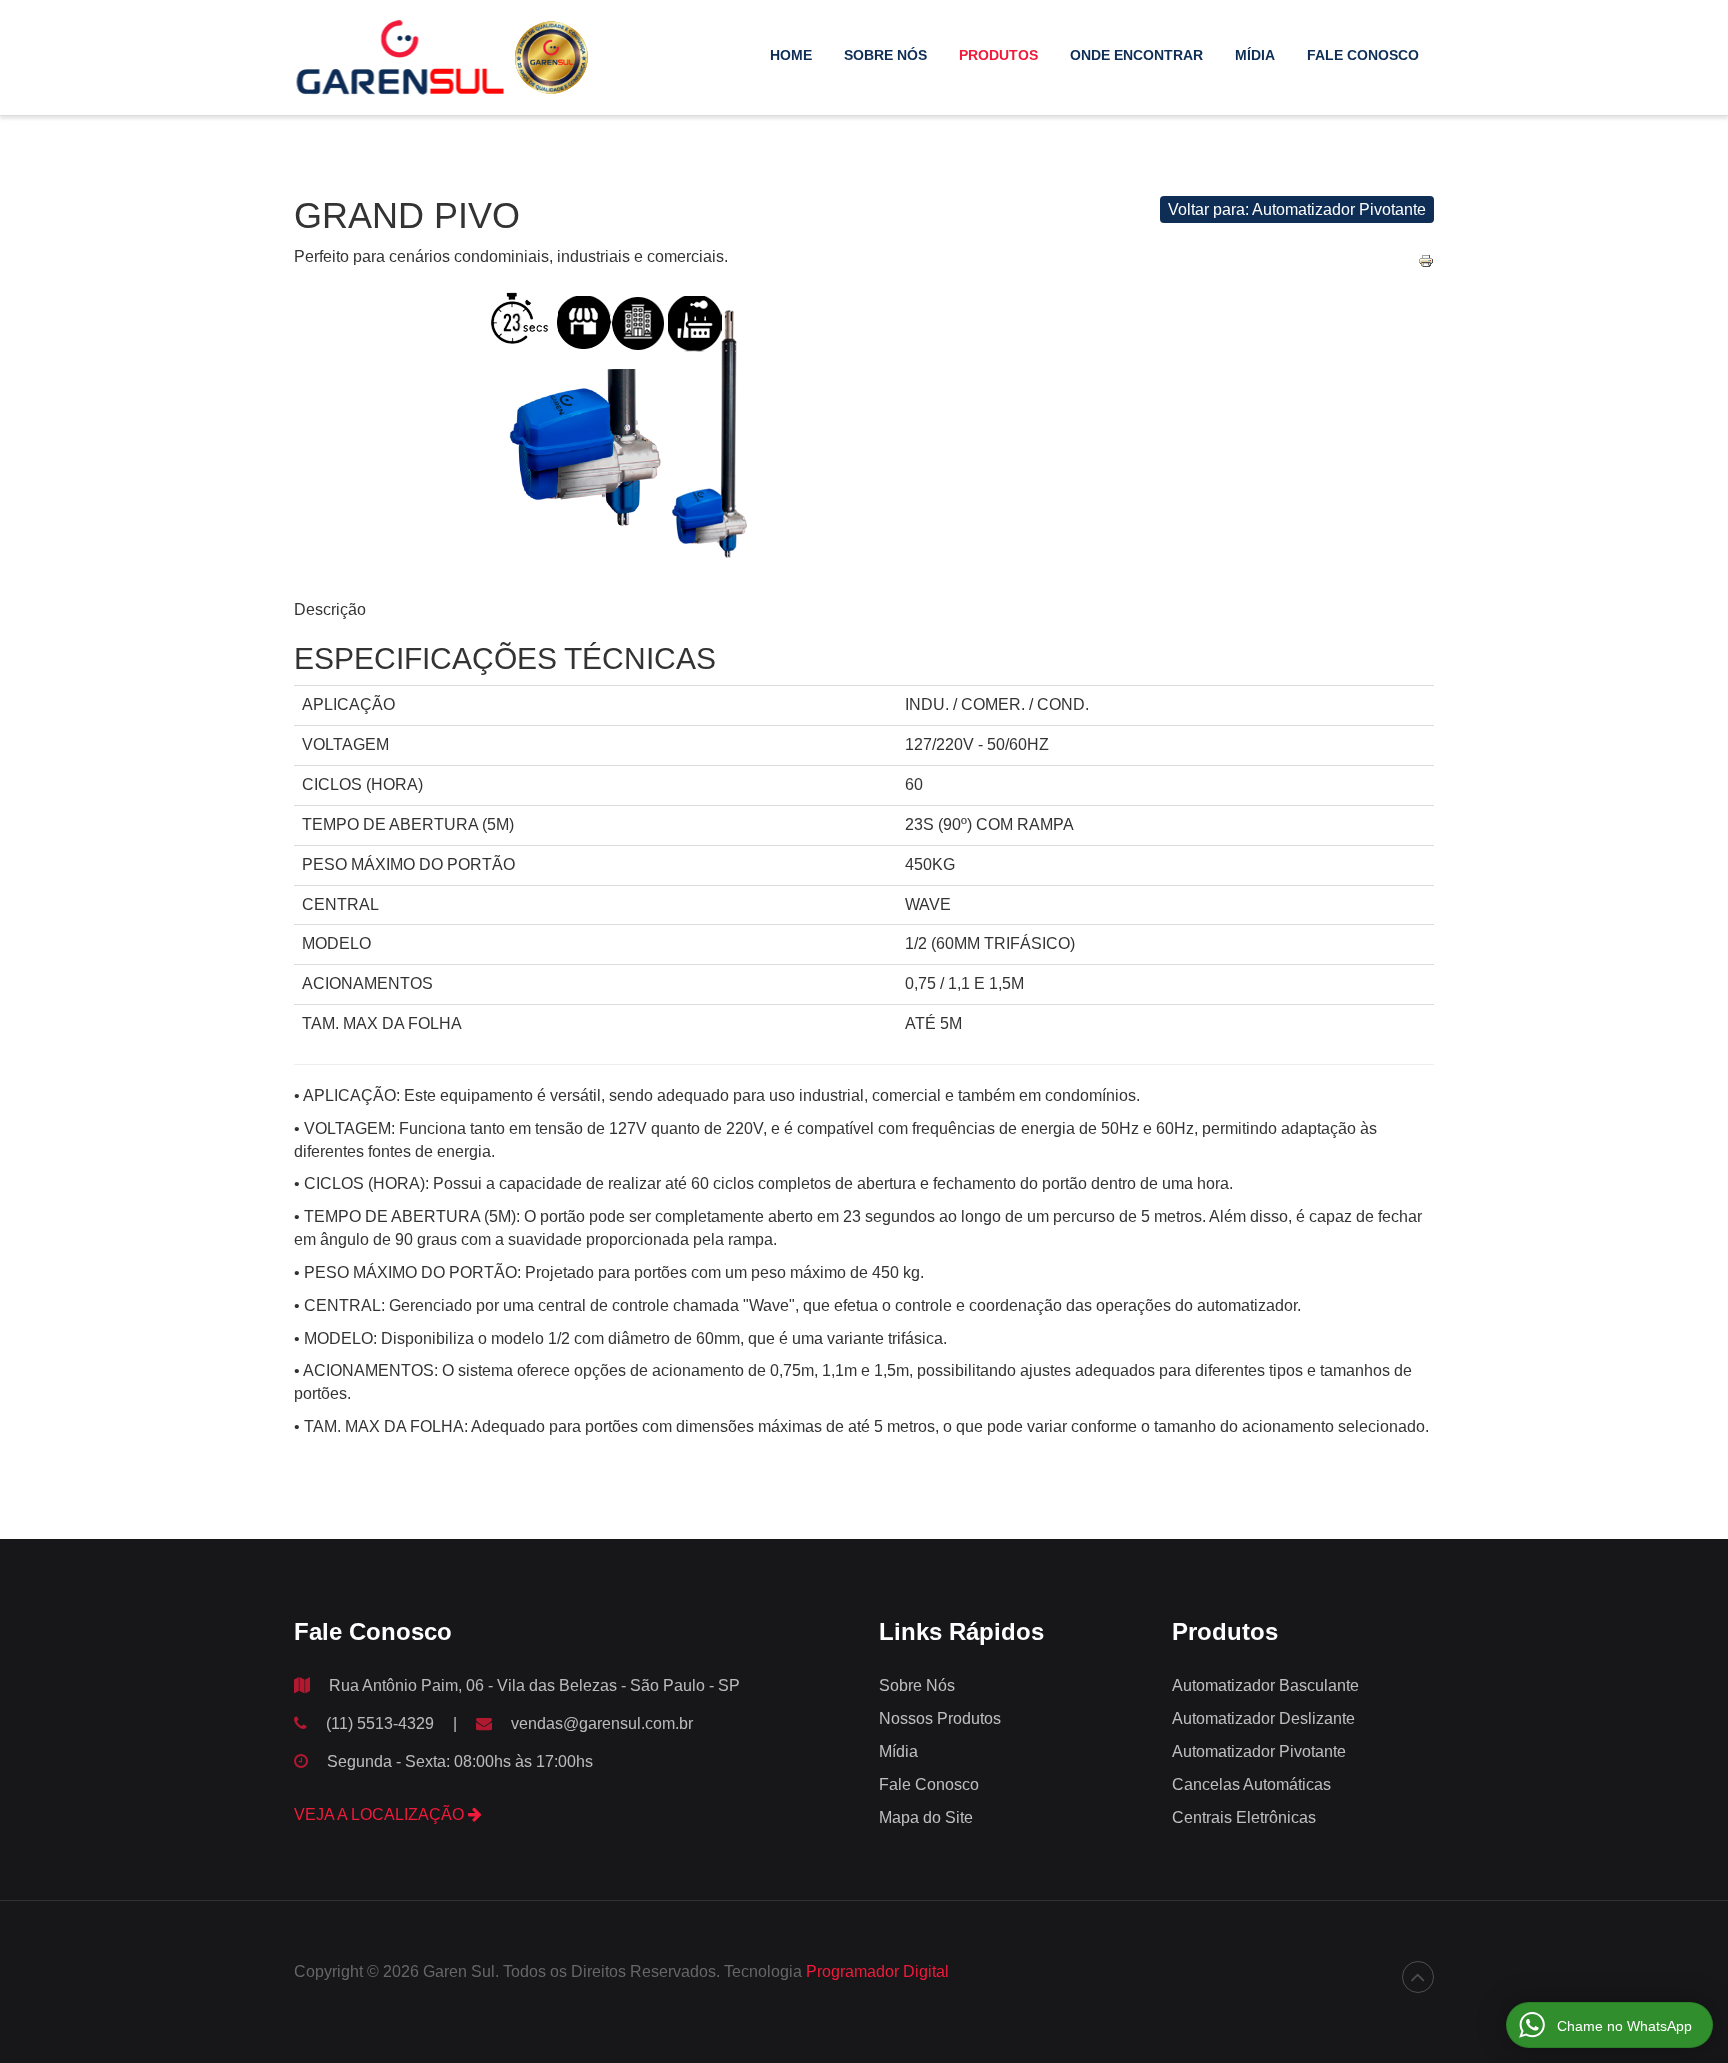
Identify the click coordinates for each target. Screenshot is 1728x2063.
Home (791, 55)
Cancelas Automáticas (1251, 1784)
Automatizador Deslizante (1263, 1718)
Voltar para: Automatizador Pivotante (1297, 209)
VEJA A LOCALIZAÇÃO (381, 1814)
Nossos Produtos (940, 1718)
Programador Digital (877, 1971)
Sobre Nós (885, 55)
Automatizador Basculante (1265, 1685)
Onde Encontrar (1136, 55)
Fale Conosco (1363, 55)
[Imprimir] (1426, 260)
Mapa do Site (926, 1817)
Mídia (1255, 55)
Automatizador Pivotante (1259, 1751)
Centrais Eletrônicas (1244, 1817)
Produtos (998, 55)
